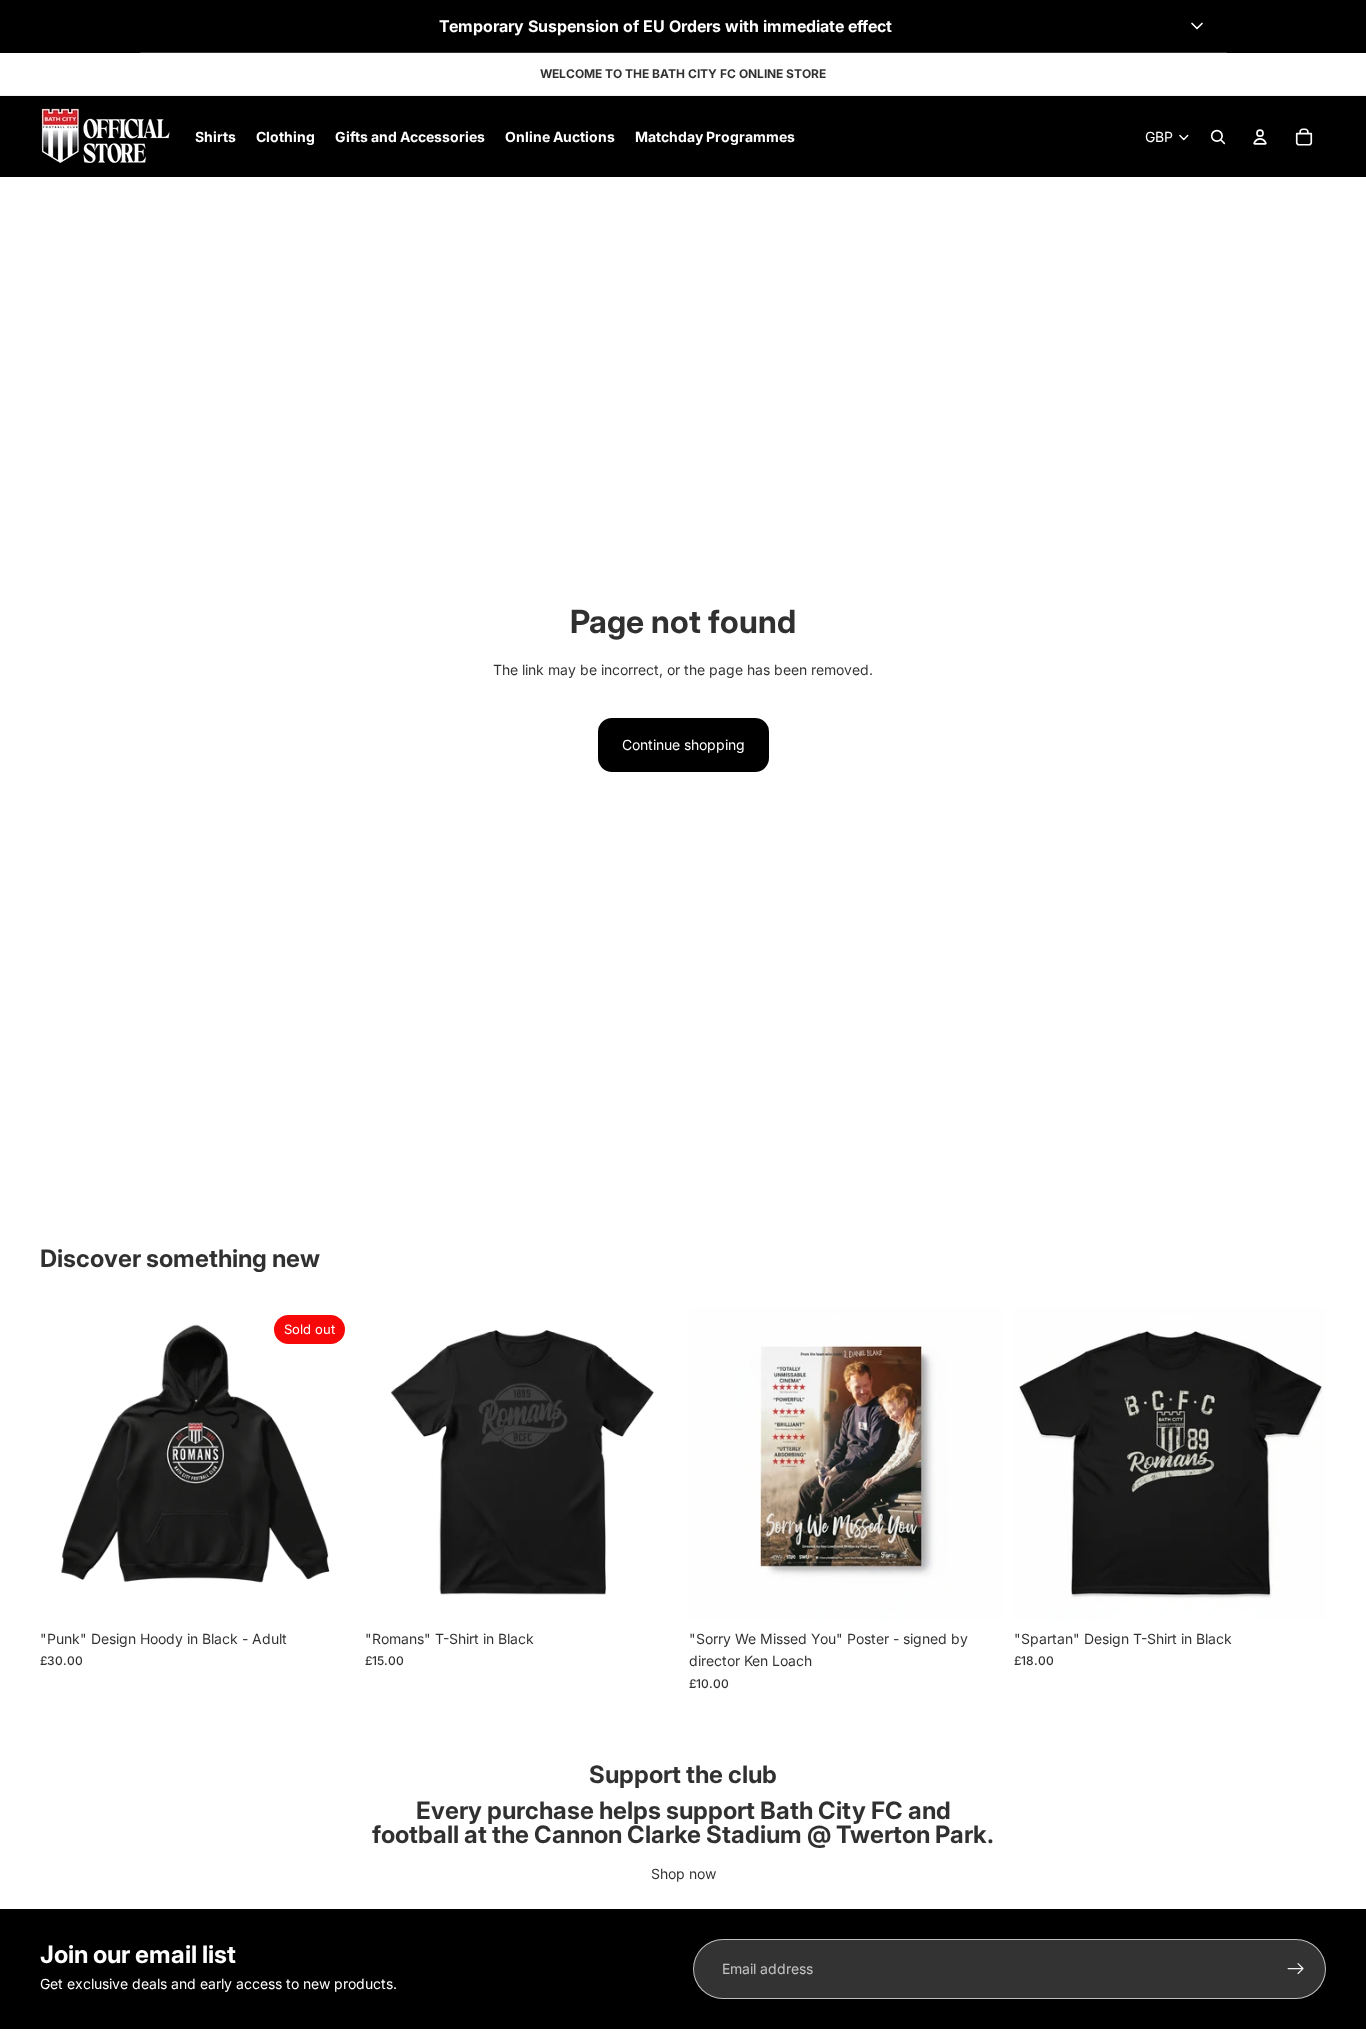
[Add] (971, 1589)
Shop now (683, 1873)
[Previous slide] (719, 1463)
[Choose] (646, 1589)
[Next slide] (972, 1463)
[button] (683, 26)
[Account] (1260, 137)
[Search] (1218, 137)
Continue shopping (683, 744)
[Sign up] (1296, 1969)
